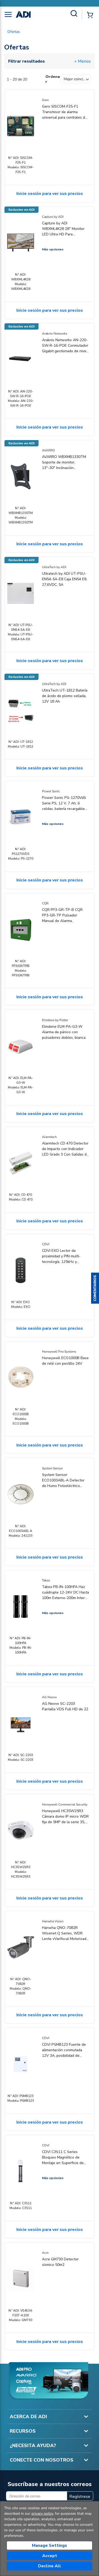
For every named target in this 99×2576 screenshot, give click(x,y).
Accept (50, 2556)
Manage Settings (49, 2545)
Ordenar (53, 79)
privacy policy (42, 2514)
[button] (95, 1288)
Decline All (49, 2566)
